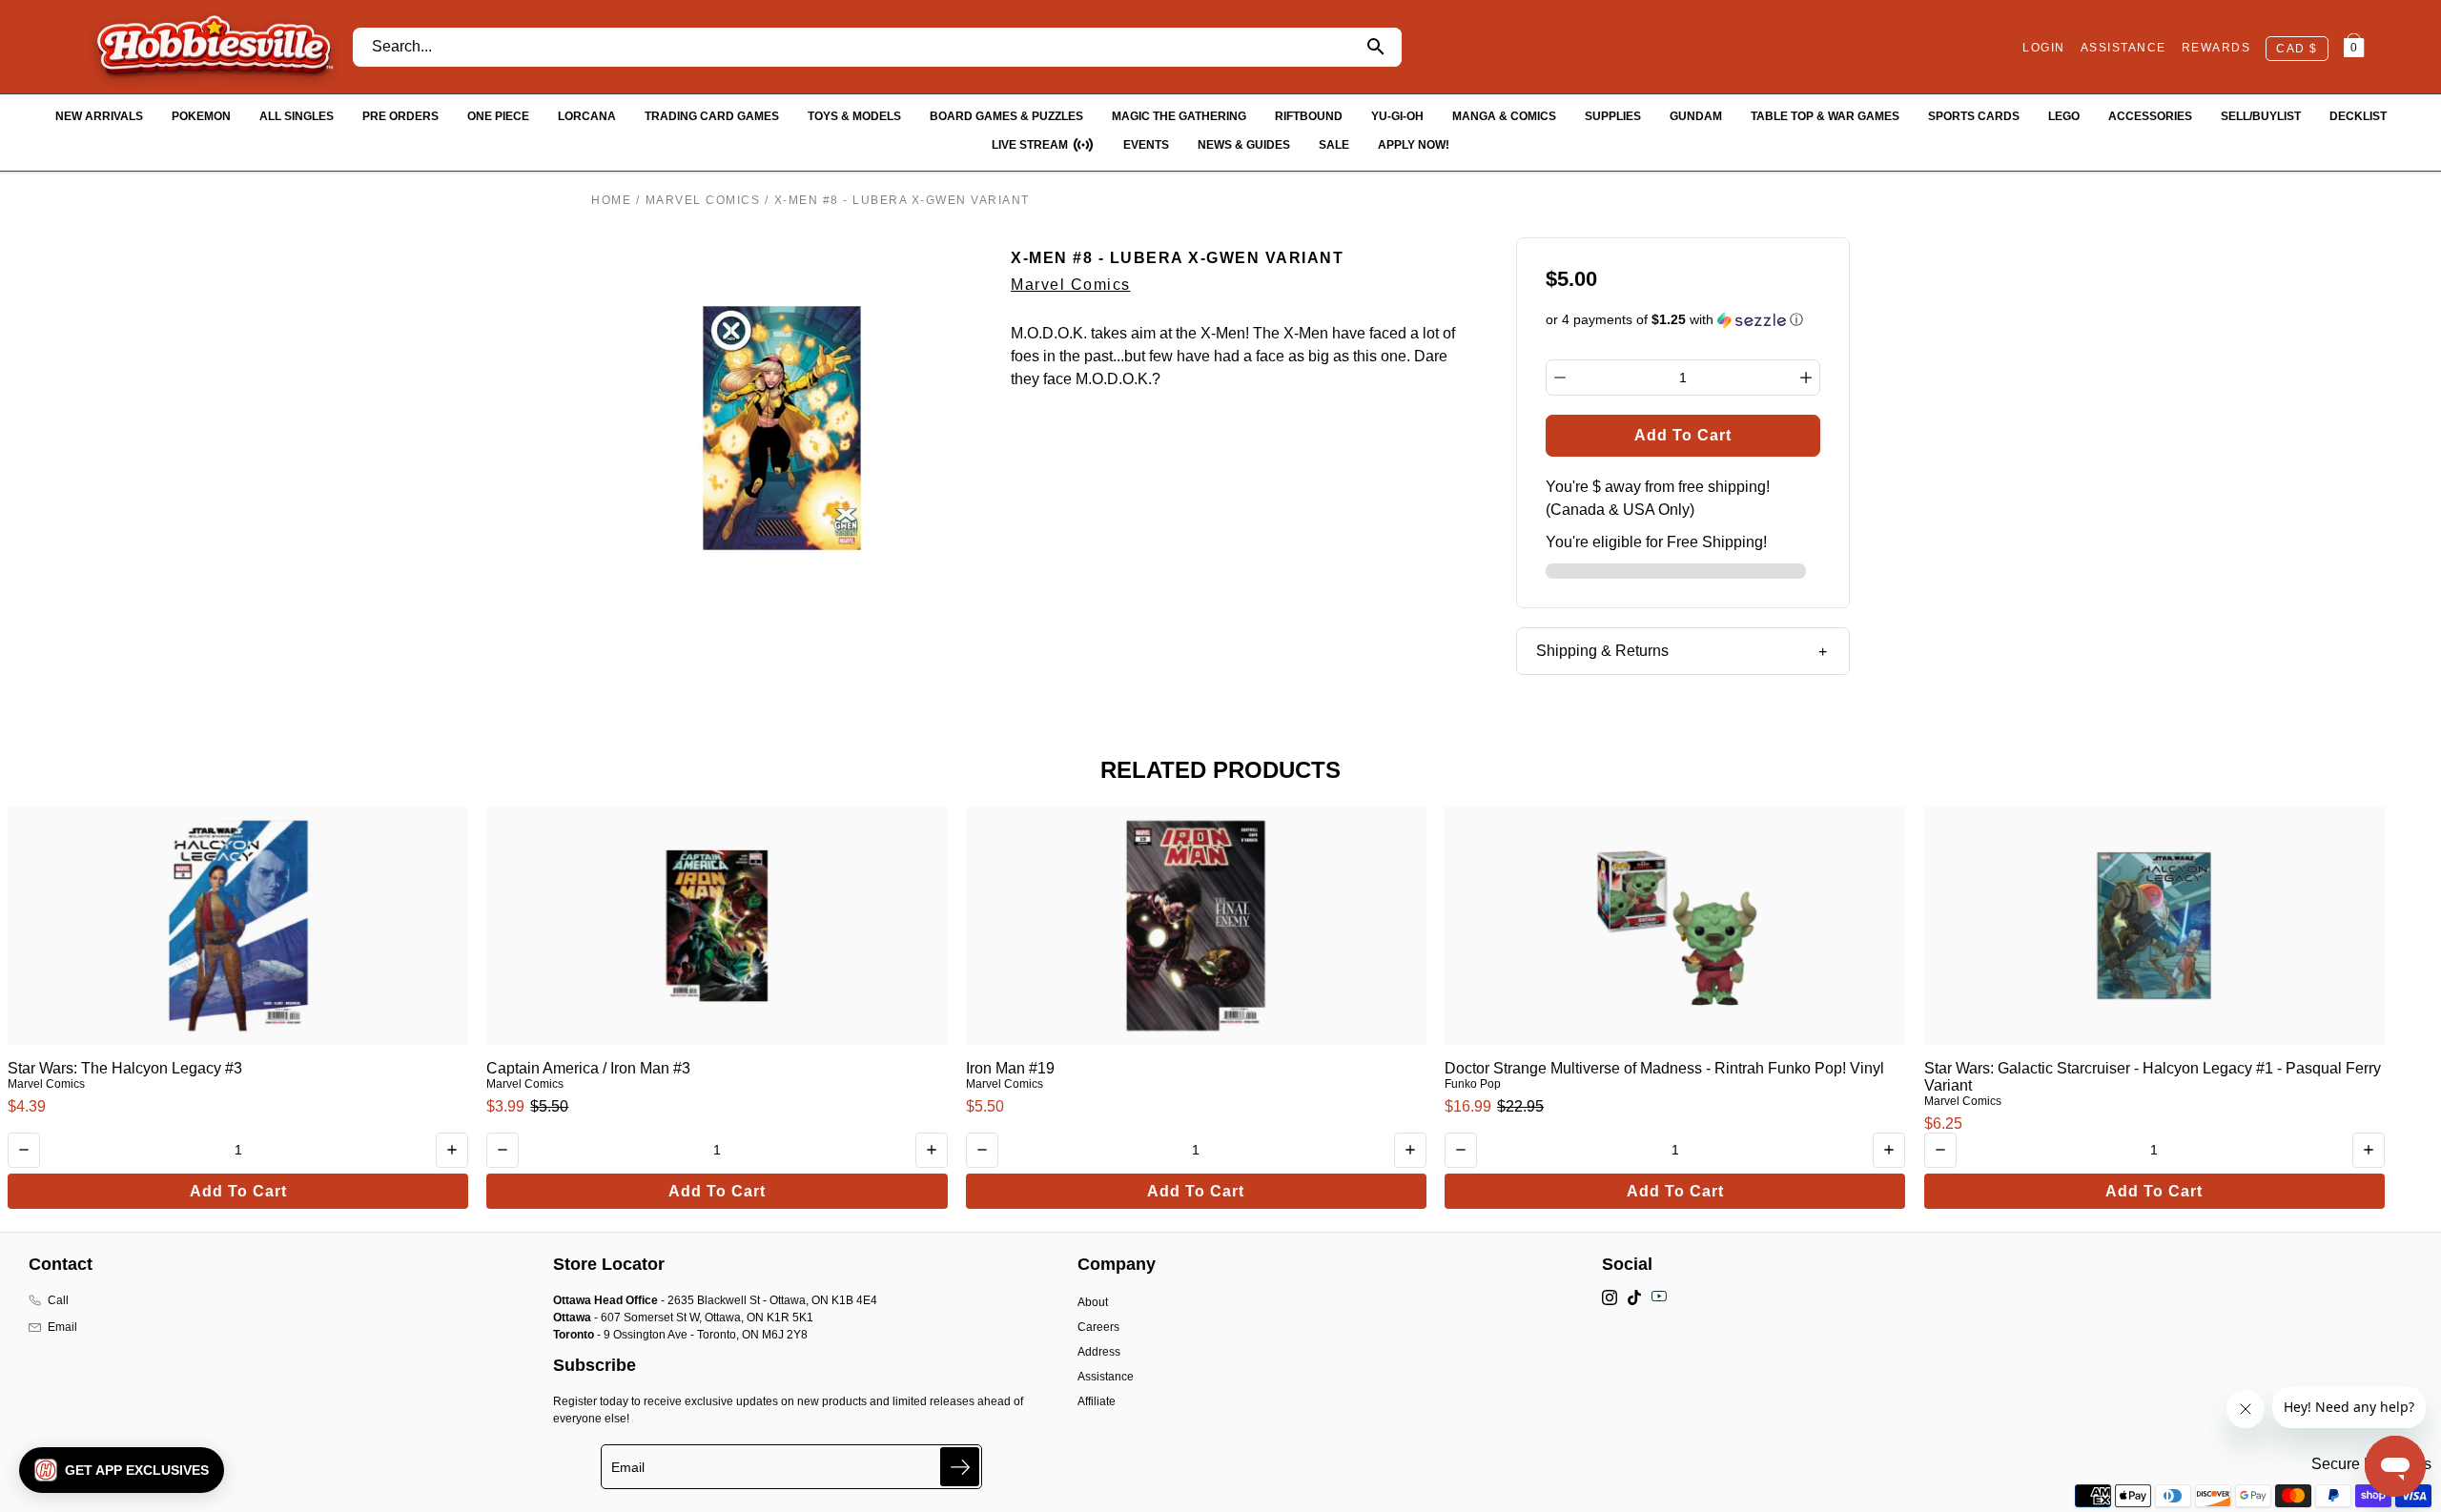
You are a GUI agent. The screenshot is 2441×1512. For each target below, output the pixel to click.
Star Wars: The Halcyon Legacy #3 (125, 1068)
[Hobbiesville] (214, 47)
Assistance (1106, 1377)
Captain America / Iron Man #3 (588, 1068)
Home (611, 200)
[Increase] (1806, 378)
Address (1099, 1352)
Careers (1098, 1327)
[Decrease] (1560, 378)
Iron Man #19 (1010, 1068)
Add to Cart (238, 1191)
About (1093, 1302)
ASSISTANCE (2123, 48)
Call (58, 1300)
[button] (1683, 320)
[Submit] (960, 1467)
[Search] (1376, 47)
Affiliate (1097, 1401)
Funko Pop (1473, 1084)
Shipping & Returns (1602, 651)
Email (62, 1327)
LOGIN (2044, 48)
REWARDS (2216, 48)
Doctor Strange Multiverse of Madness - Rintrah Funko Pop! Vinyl (1664, 1068)
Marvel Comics (703, 200)
